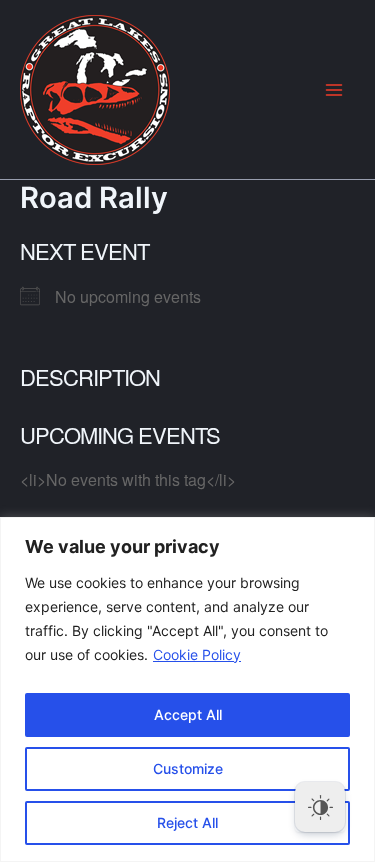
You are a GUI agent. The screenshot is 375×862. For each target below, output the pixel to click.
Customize (188, 768)
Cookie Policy (197, 654)
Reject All (187, 822)
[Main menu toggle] (334, 90)
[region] (187, 689)
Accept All (188, 714)
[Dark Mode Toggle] (320, 807)
